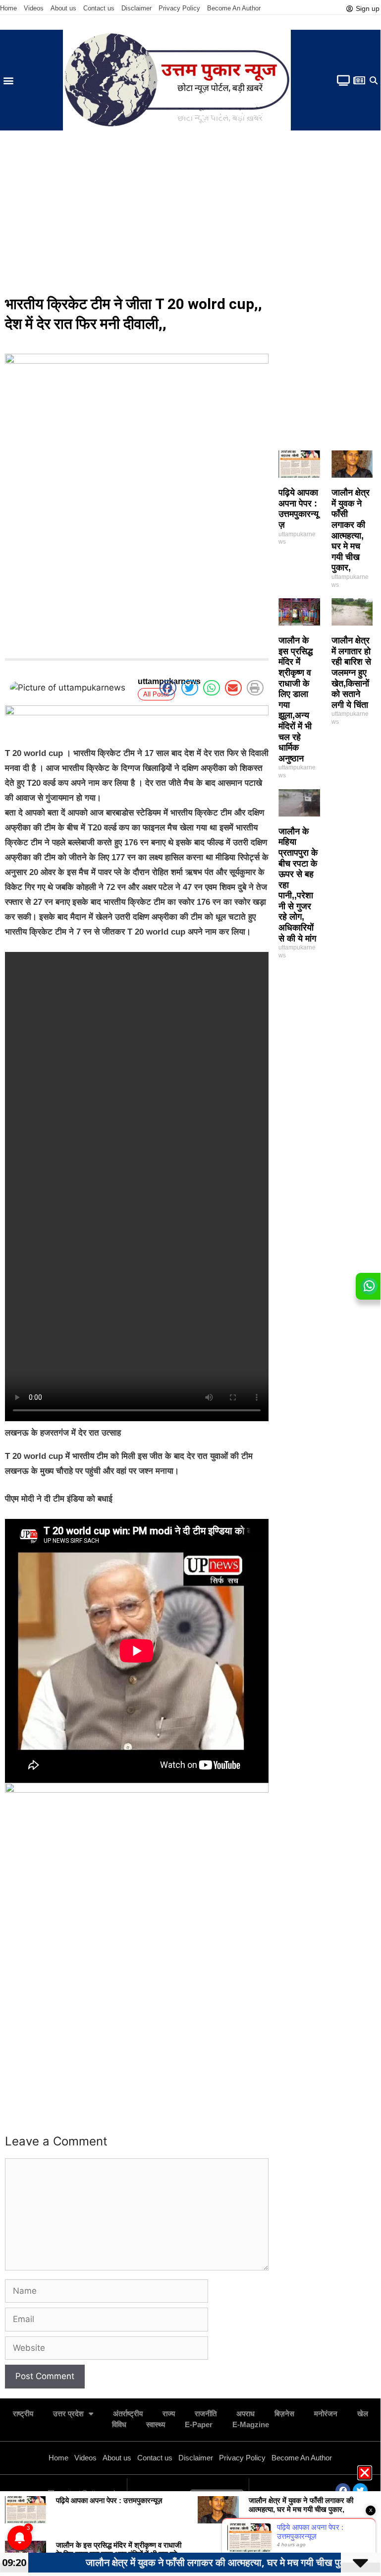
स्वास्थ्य (156, 2424)
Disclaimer (136, 8)
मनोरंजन (326, 2414)
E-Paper (199, 2424)
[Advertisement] (190, 215)
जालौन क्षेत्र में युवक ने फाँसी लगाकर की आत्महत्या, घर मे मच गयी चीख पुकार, (351, 530)
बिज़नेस (284, 2414)
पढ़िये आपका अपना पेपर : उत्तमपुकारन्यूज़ (299, 509)
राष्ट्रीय (23, 2414)
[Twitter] (360, 2491)
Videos (34, 8)
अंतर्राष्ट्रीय (128, 2414)
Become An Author (234, 8)
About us (63, 8)
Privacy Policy (179, 8)
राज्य (169, 2414)
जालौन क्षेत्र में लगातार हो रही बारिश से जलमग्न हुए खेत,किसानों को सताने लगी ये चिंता (351, 673)
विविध (119, 2424)
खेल (363, 2414)
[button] (8, 80)
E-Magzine (251, 2424)
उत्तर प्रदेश (68, 2414)
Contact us (99, 8)
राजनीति (206, 2414)
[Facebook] (343, 2491)
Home (8, 8)
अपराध (245, 2414)
